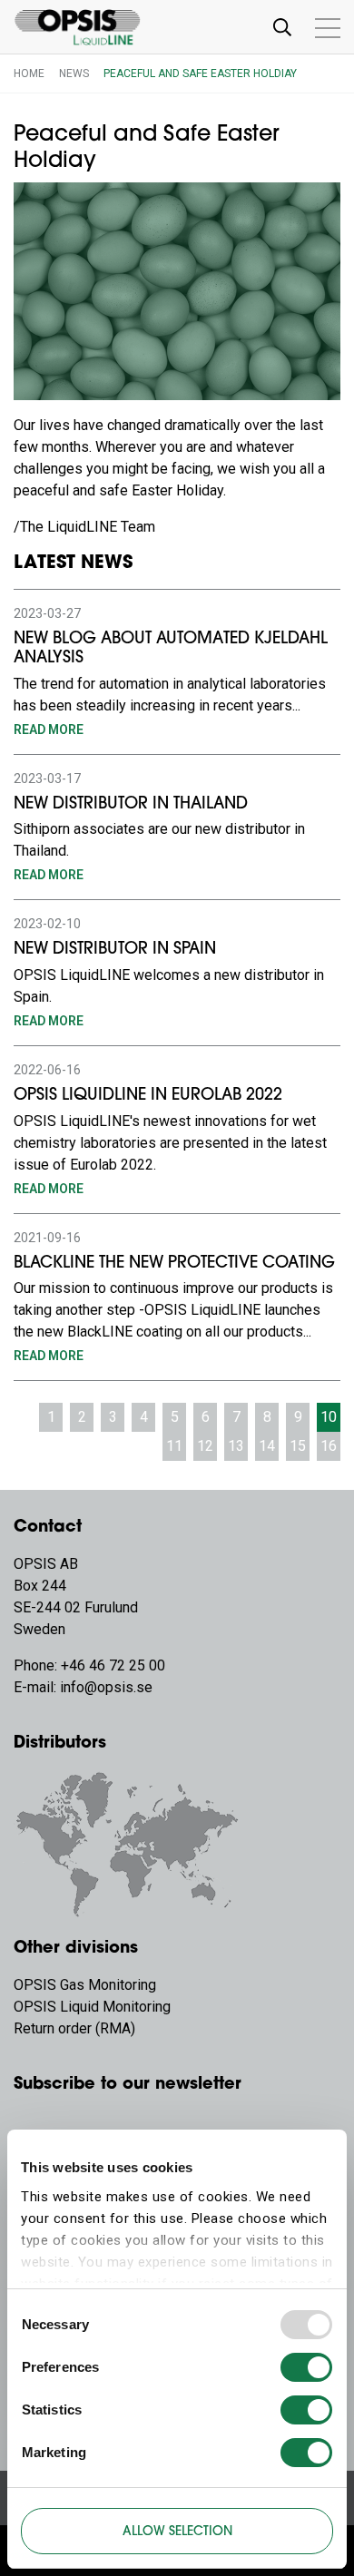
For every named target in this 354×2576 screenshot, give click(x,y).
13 (236, 1446)
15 (298, 1446)
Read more (49, 730)
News (74, 73)
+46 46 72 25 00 (113, 1665)
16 (329, 1446)
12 (205, 1446)
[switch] (306, 2367)
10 (329, 1417)
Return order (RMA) (74, 2028)
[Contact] (127, 1842)
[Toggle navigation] (282, 27)
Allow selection (177, 2532)
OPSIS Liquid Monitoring (92, 2007)
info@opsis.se (106, 1687)
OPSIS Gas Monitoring (85, 1985)
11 (174, 1446)
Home (29, 73)
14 (267, 1446)
